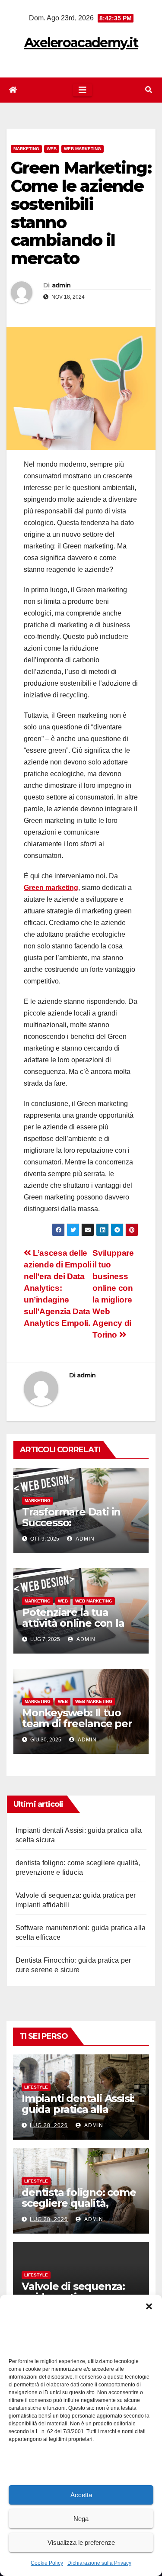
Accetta (81, 2495)
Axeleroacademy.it (81, 43)
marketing (26, 149)
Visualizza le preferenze (81, 2542)
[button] (149, 2305)
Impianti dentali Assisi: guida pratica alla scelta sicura (78, 2109)
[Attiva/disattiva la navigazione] (83, 90)
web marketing (83, 149)
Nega (81, 2519)
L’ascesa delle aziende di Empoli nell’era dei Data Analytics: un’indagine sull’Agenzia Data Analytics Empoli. (57, 1288)
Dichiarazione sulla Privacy (99, 2563)
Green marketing (51, 888)
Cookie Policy (47, 2563)
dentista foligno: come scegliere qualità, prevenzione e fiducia (79, 2203)
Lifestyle (36, 2087)
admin (61, 285)
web (52, 149)
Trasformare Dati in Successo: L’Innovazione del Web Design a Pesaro (79, 1528)
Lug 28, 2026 (49, 2125)
